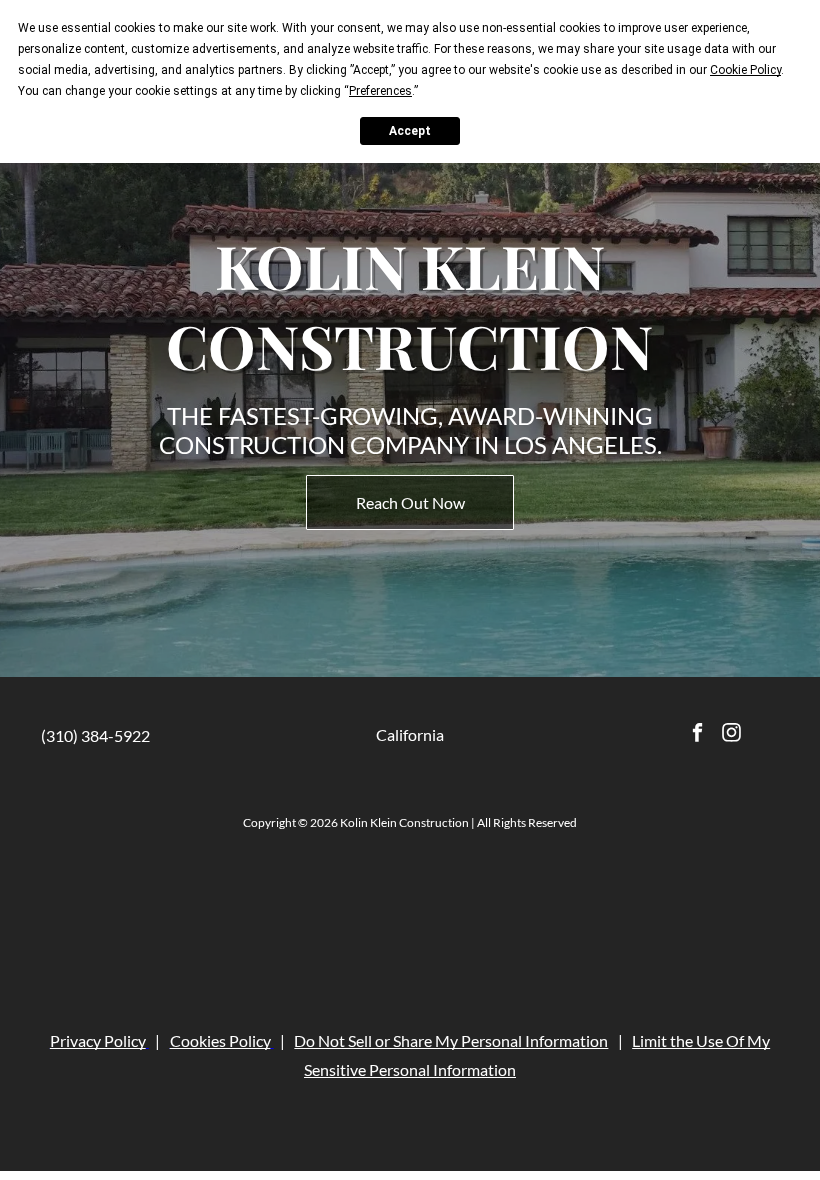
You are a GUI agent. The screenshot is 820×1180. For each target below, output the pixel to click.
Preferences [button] (380, 91)
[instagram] (731, 735)
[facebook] (697, 735)
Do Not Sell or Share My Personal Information (451, 1016)
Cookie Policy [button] (745, 70)
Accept (410, 131)
